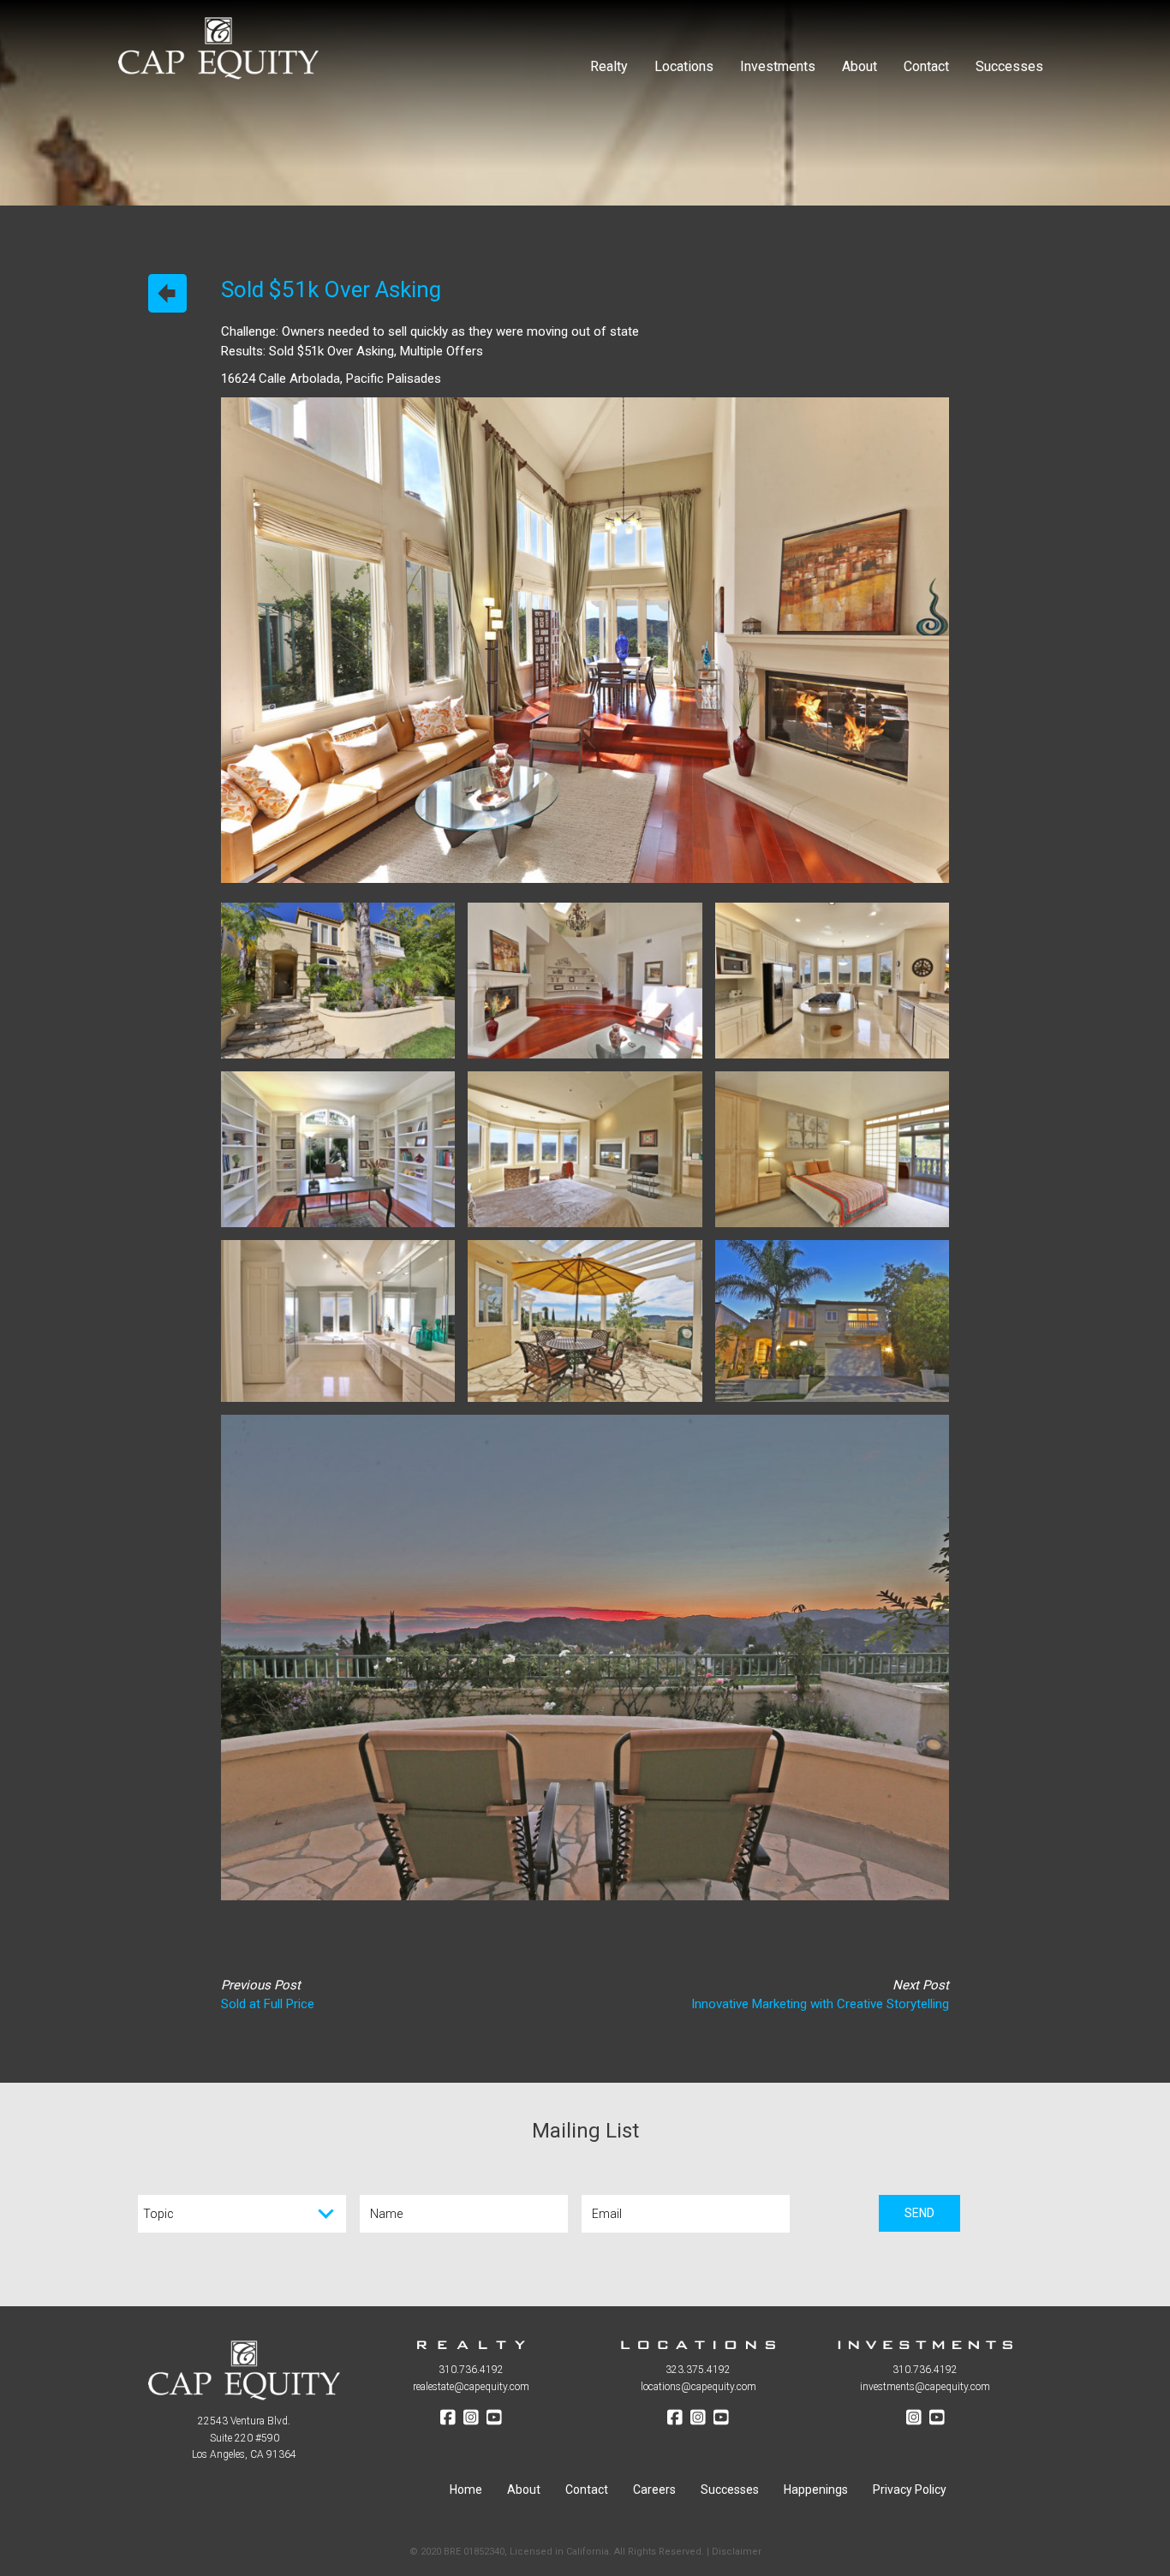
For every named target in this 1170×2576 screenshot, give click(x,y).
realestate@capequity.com (471, 2387)
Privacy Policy (910, 2490)
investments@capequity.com (925, 2387)
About (860, 66)
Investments (778, 66)
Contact (926, 66)
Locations (684, 66)
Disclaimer (737, 2552)
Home (466, 2490)
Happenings (816, 2490)
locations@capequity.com (698, 2387)
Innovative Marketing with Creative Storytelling (820, 2004)
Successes (1009, 66)
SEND (919, 2213)
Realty (609, 66)
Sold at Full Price (268, 2004)
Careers (654, 2490)
